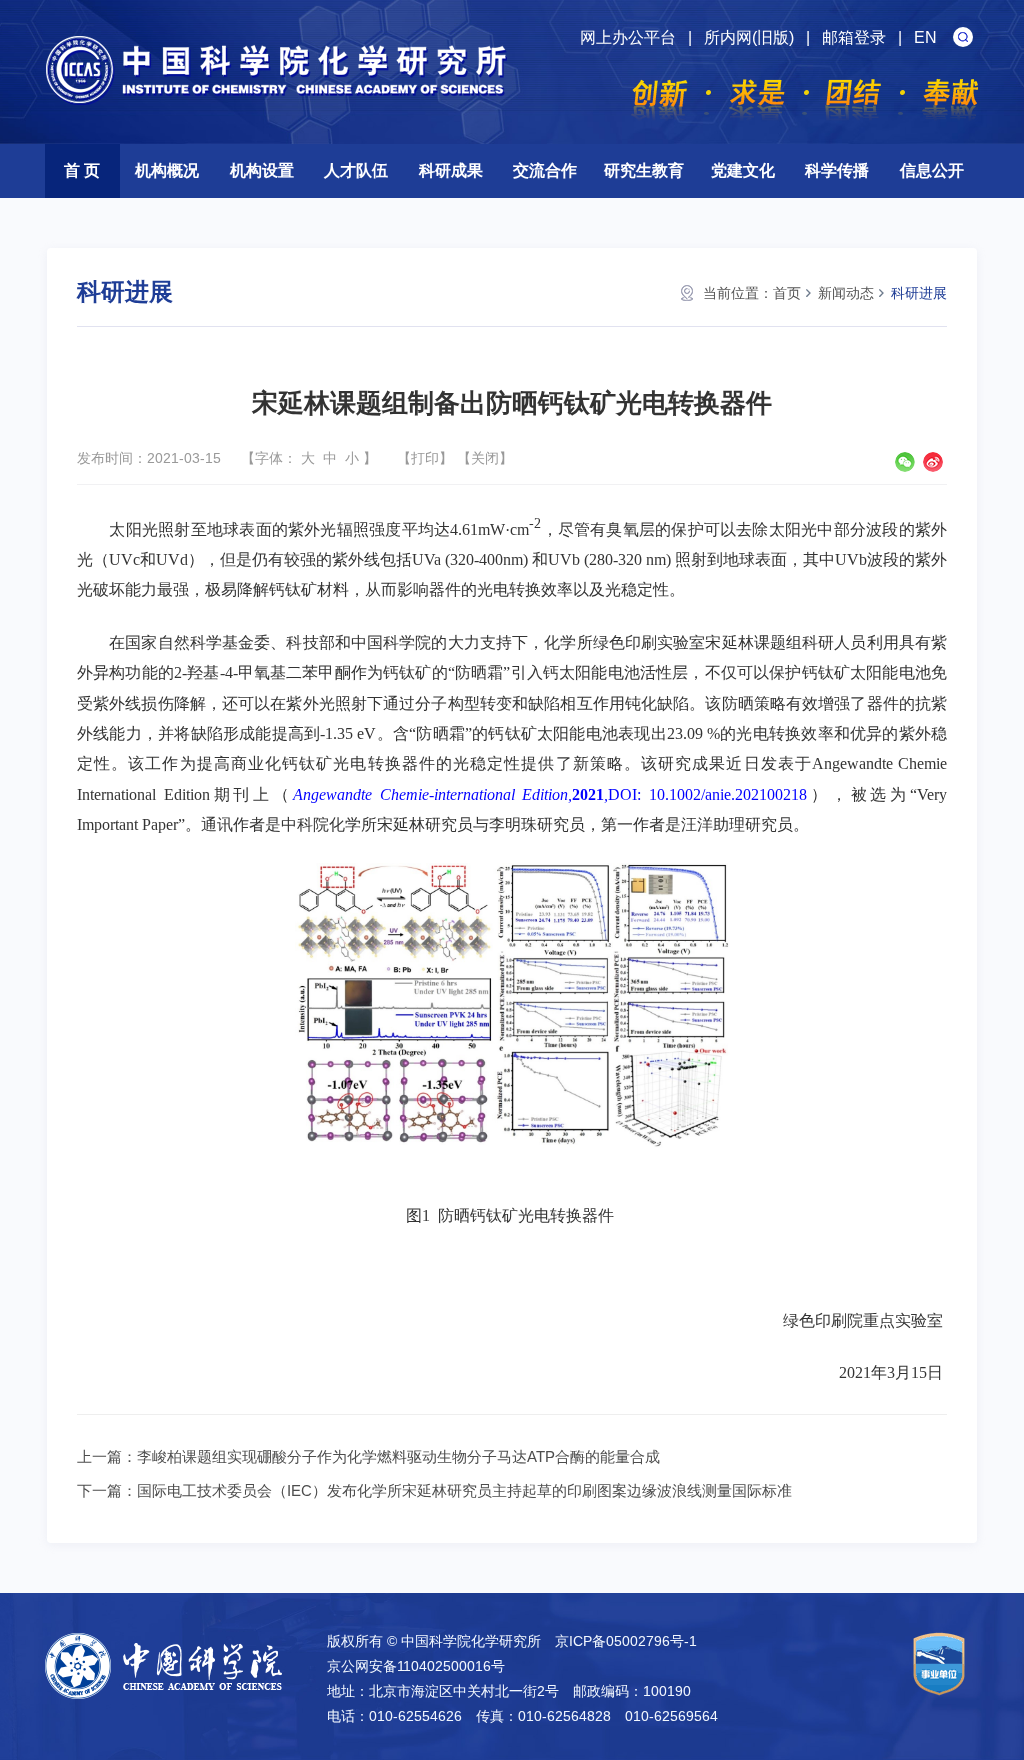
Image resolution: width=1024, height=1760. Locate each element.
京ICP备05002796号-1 (626, 1641)
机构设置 (262, 170)
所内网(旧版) (749, 37)
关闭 (485, 458)
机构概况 (167, 170)
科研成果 (451, 170)
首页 (787, 293)
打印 (425, 458)
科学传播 (837, 170)
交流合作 (545, 170)
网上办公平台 (628, 37)
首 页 (82, 170)
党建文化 (743, 170)
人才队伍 (356, 170)
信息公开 (932, 170)
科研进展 (919, 293)
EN (925, 37)
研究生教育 (644, 170)
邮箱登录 (854, 37)
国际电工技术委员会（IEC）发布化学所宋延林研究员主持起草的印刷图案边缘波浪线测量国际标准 (464, 1490)
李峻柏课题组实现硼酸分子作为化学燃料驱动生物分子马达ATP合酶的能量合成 (398, 1456)
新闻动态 (846, 293)
